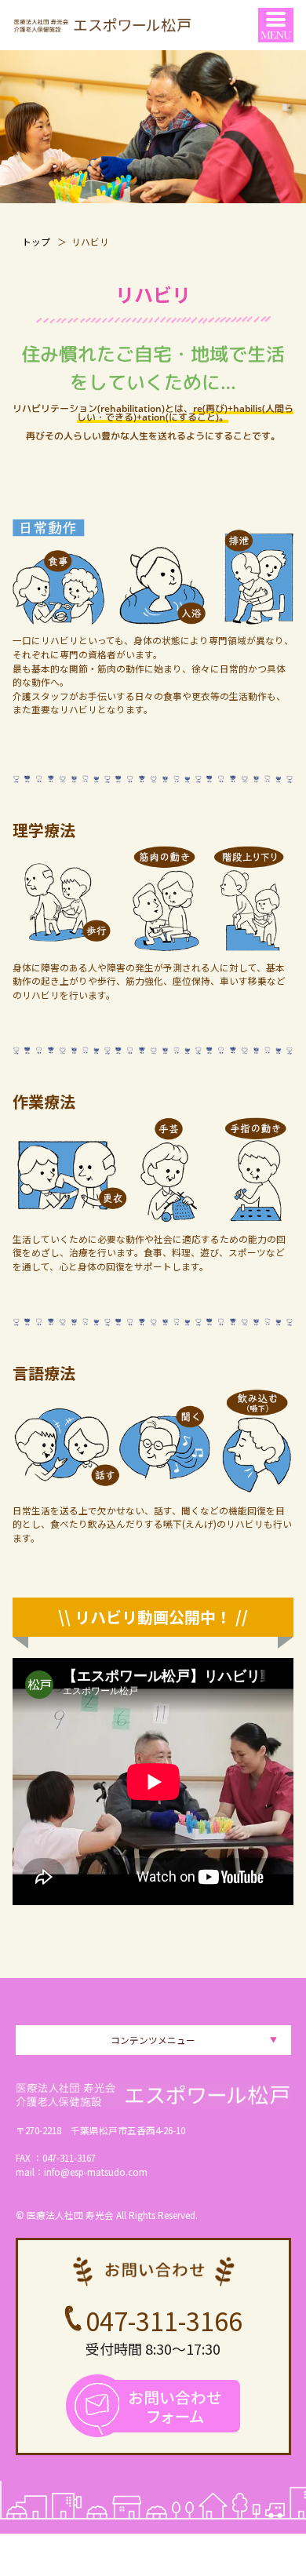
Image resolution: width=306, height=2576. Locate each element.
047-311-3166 (164, 2320)
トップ (36, 241)
